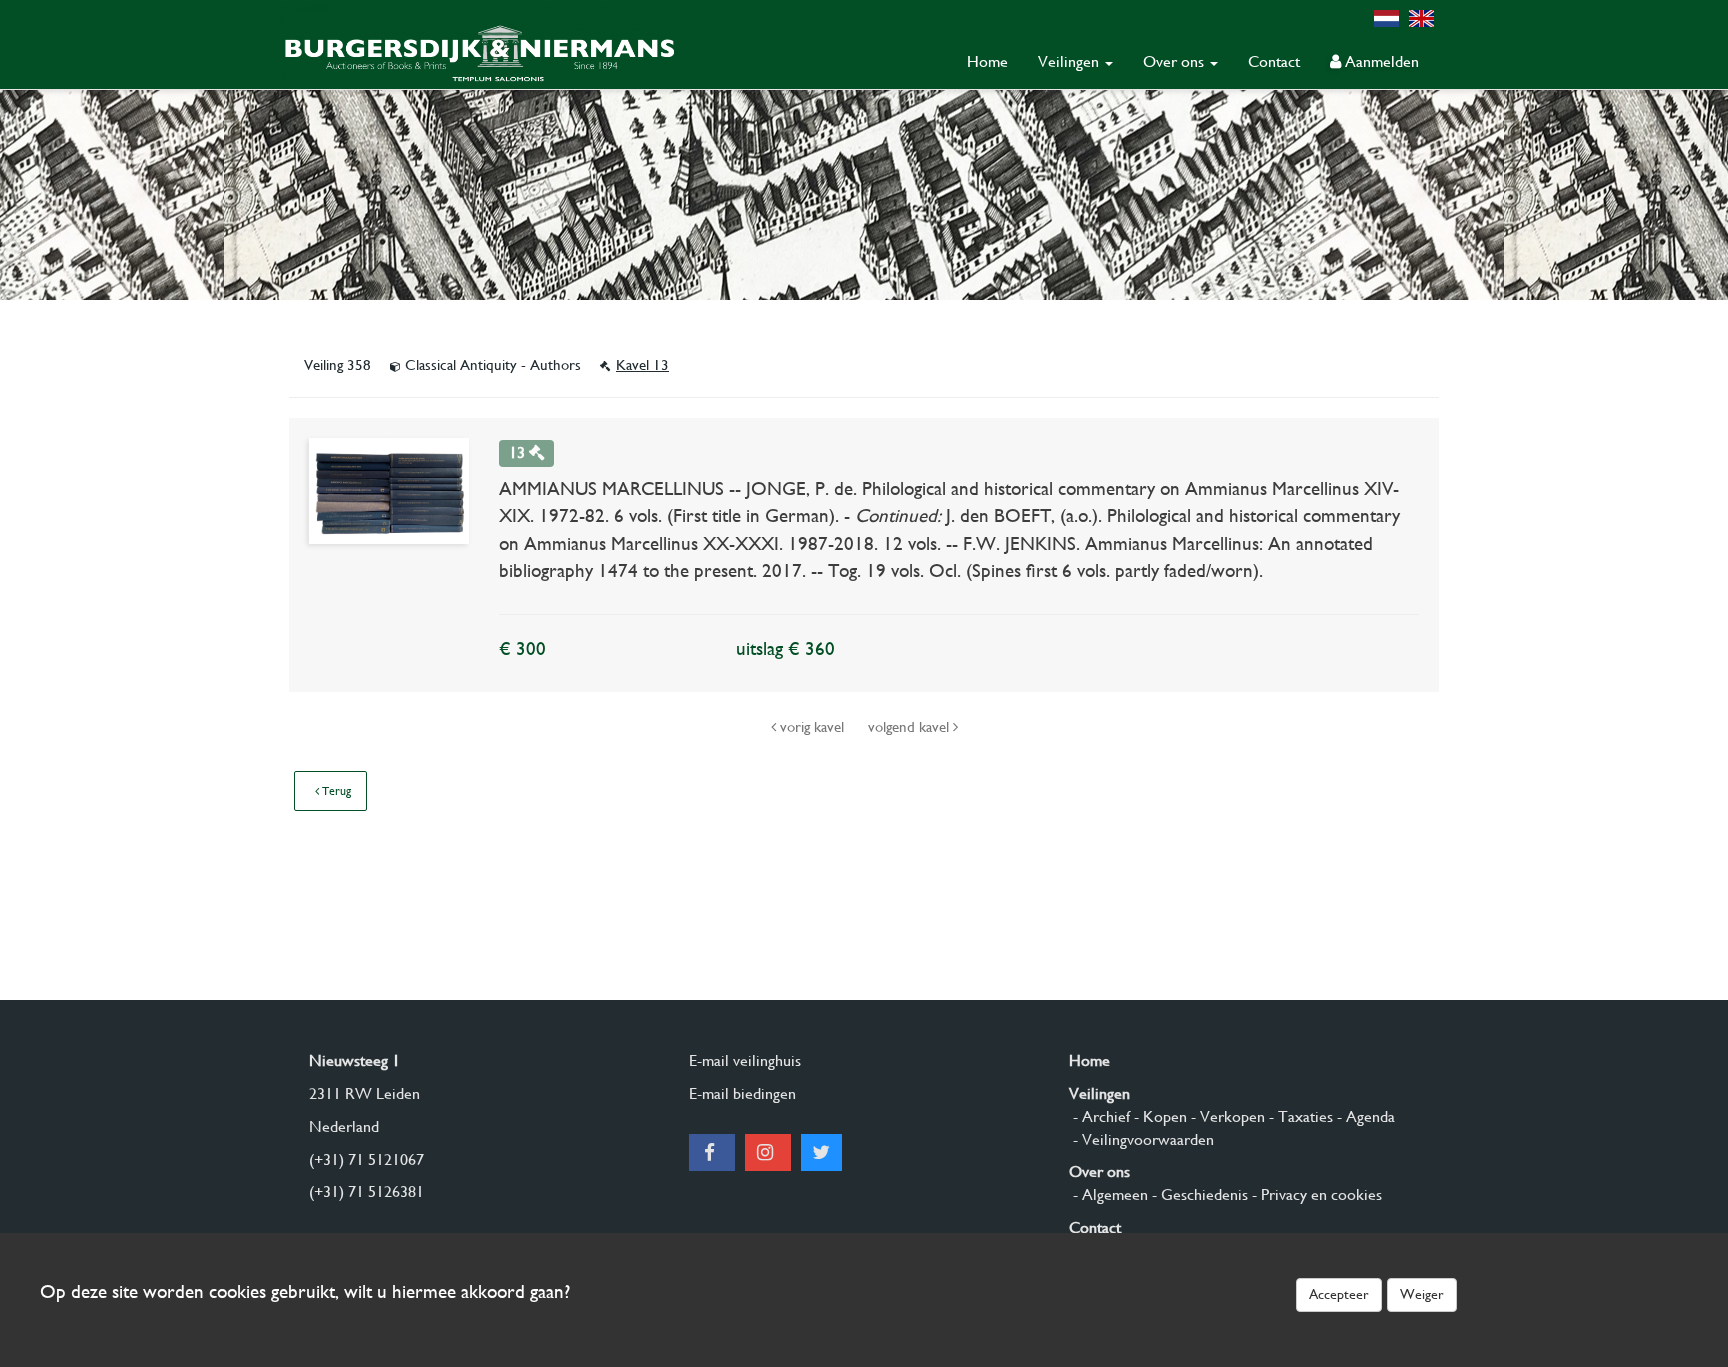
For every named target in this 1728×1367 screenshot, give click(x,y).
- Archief (1099, 1116)
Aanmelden (1380, 61)
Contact (1274, 61)
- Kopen (1158, 1116)
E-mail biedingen (742, 1093)
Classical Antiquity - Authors (493, 365)
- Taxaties (1299, 1116)
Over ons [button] (1175, 61)
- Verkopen (1226, 1116)
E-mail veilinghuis (745, 1060)
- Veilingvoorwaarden (1141, 1139)
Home (987, 61)
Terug (335, 791)
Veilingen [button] (1070, 61)
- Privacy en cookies (1315, 1194)
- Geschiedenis (1198, 1194)
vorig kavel (812, 727)
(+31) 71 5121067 (366, 1159)
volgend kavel (910, 727)
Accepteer (1339, 1294)
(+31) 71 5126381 (366, 1191)
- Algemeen (1108, 1194)
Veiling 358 (339, 365)
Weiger (1422, 1294)
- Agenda (1364, 1116)
